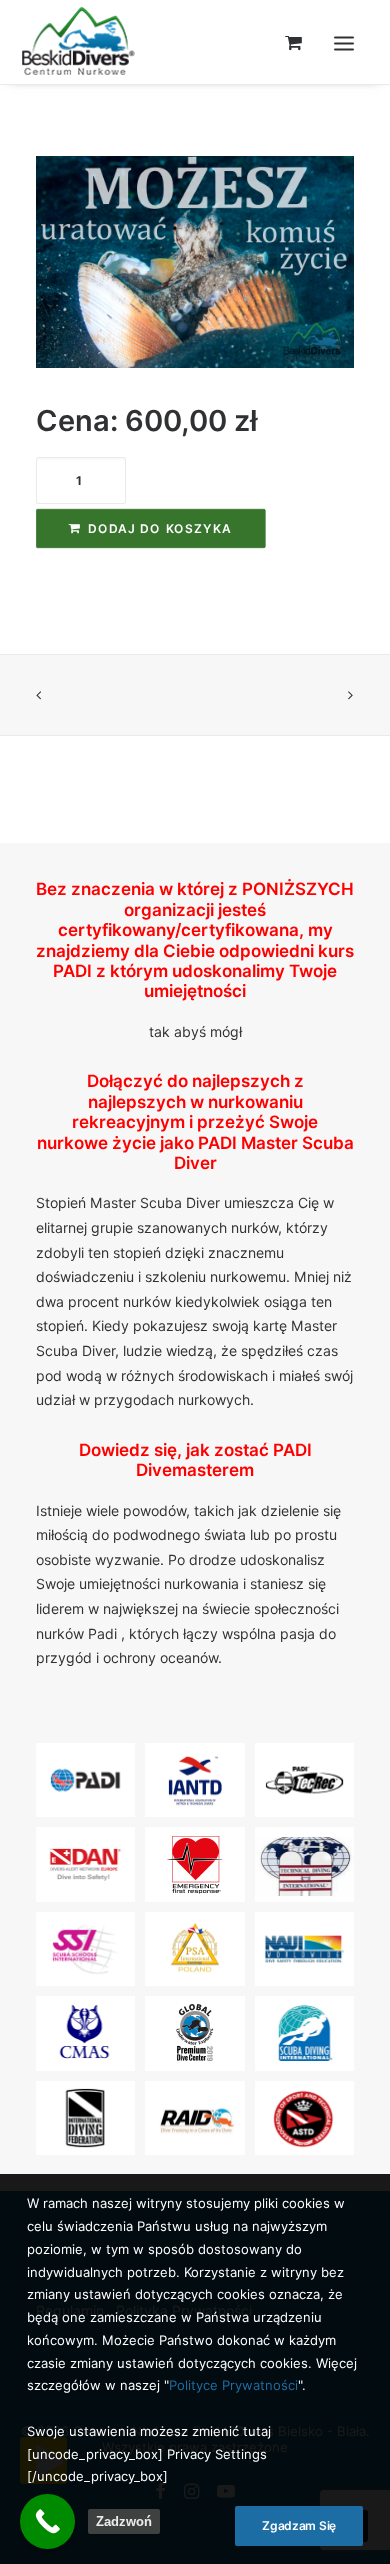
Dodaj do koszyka (160, 528)
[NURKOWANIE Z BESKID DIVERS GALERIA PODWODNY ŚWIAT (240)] (195, 262)
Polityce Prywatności (233, 2385)
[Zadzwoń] (47, 2521)
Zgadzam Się (299, 2525)
